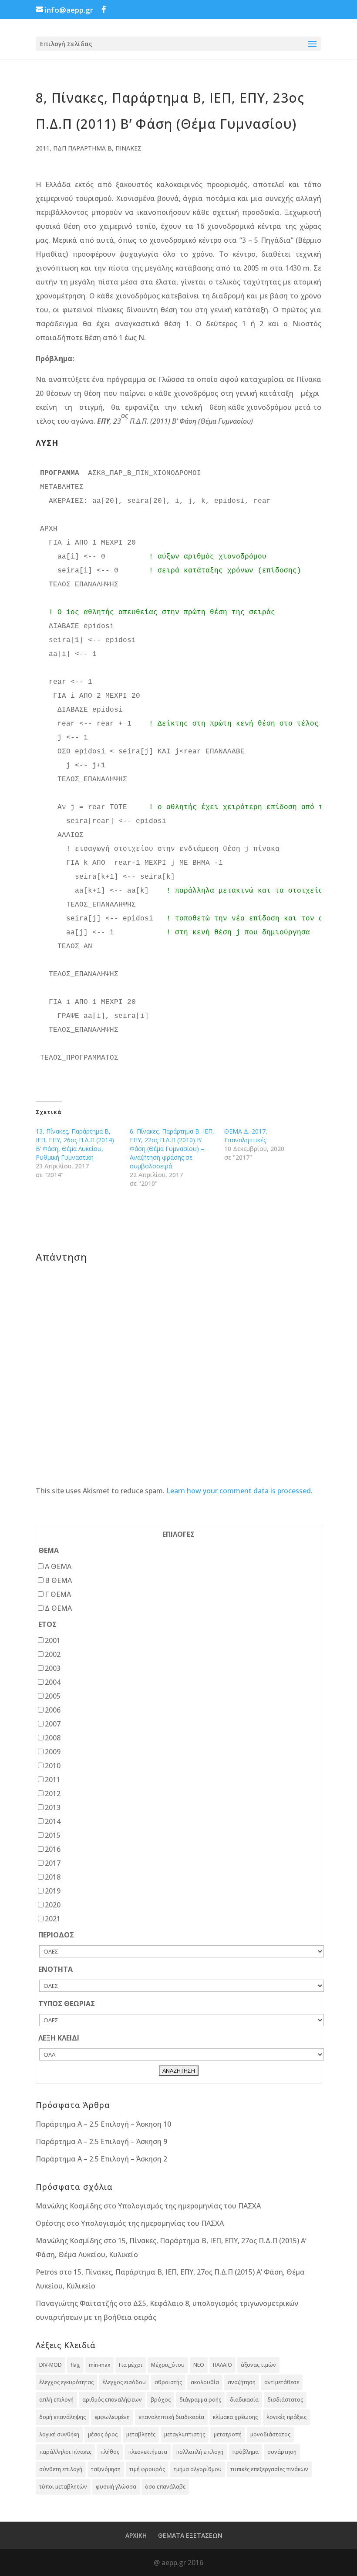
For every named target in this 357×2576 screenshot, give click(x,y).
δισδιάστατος (285, 2400)
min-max (99, 2365)
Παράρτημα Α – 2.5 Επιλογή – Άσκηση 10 (103, 2124)
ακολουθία (205, 2382)
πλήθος (110, 2452)
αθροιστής (168, 2382)
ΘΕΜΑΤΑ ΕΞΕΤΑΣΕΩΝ (190, 2535)
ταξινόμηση (106, 2469)
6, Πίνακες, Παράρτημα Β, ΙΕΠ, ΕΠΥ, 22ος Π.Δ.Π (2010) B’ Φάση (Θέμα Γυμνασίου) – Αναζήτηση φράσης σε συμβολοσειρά (172, 1149)
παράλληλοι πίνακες (65, 2452)
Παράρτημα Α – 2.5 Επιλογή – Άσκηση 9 (101, 2141)
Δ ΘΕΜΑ (58, 1608)
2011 (43, 148)
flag (75, 2365)
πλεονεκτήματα (148, 2452)
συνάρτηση (282, 2452)
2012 (53, 1793)
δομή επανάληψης (62, 2417)
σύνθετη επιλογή (61, 2469)
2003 (53, 1668)
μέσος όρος (103, 2434)
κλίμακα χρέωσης (235, 2417)
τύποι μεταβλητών (63, 2487)
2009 (53, 1752)
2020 (53, 1905)
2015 (53, 1835)
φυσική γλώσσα (116, 2487)
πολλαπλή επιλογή (200, 2452)
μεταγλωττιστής (185, 2434)
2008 (53, 1738)
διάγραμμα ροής (200, 2400)
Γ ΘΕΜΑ (58, 1594)
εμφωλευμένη (112, 2417)
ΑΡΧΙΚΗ (136, 2535)
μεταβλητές (141, 2434)
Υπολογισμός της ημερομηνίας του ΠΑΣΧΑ (189, 2206)
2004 (53, 1682)
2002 (53, 1654)
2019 (53, 1891)
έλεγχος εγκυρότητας (66, 2382)
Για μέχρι (131, 2365)
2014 (53, 1821)
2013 (53, 1807)
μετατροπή (228, 2434)
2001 (53, 1640)
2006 (53, 1710)
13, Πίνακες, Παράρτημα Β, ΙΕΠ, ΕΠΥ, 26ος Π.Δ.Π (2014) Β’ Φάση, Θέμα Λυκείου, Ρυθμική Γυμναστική (75, 1144)
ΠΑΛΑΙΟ (222, 2365)
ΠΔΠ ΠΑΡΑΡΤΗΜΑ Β (83, 148)
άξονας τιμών (258, 2365)
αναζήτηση (242, 2382)
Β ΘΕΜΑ (58, 1580)
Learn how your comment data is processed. (239, 1491)
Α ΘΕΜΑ (58, 1566)
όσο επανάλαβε (165, 2487)
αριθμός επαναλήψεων (112, 2400)
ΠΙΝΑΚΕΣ (128, 148)
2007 (53, 1724)
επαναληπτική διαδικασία (171, 2417)
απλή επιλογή (56, 2400)
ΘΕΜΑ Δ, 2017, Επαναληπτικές (246, 1136)
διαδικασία (244, 2400)
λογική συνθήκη (59, 2434)
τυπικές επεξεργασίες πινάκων (269, 2469)
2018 (53, 1877)
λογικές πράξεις (286, 2417)
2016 (53, 1849)
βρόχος (161, 2400)
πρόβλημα (245, 2452)
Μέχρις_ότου (168, 2365)
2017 (53, 1863)
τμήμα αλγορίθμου (198, 2469)
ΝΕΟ (199, 2365)
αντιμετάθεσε (282, 2382)
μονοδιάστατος (270, 2434)
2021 (53, 1919)
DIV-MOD (51, 2365)
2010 (53, 1766)
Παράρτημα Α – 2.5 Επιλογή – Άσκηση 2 (101, 2159)
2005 (53, 1696)
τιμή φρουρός (147, 2469)
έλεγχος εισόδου (124, 2382)
